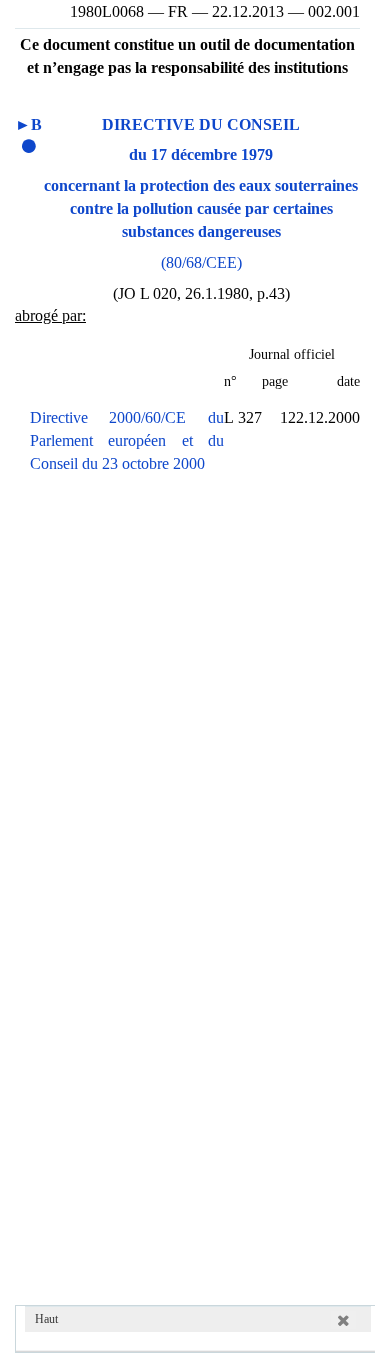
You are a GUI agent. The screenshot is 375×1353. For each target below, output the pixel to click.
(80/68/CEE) (201, 262)
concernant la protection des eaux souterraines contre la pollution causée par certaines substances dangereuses (201, 208)
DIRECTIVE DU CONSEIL (201, 124)
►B (28, 124)
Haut (46, 1319)
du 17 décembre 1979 (201, 154)
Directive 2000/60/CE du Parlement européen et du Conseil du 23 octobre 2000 (127, 440)
